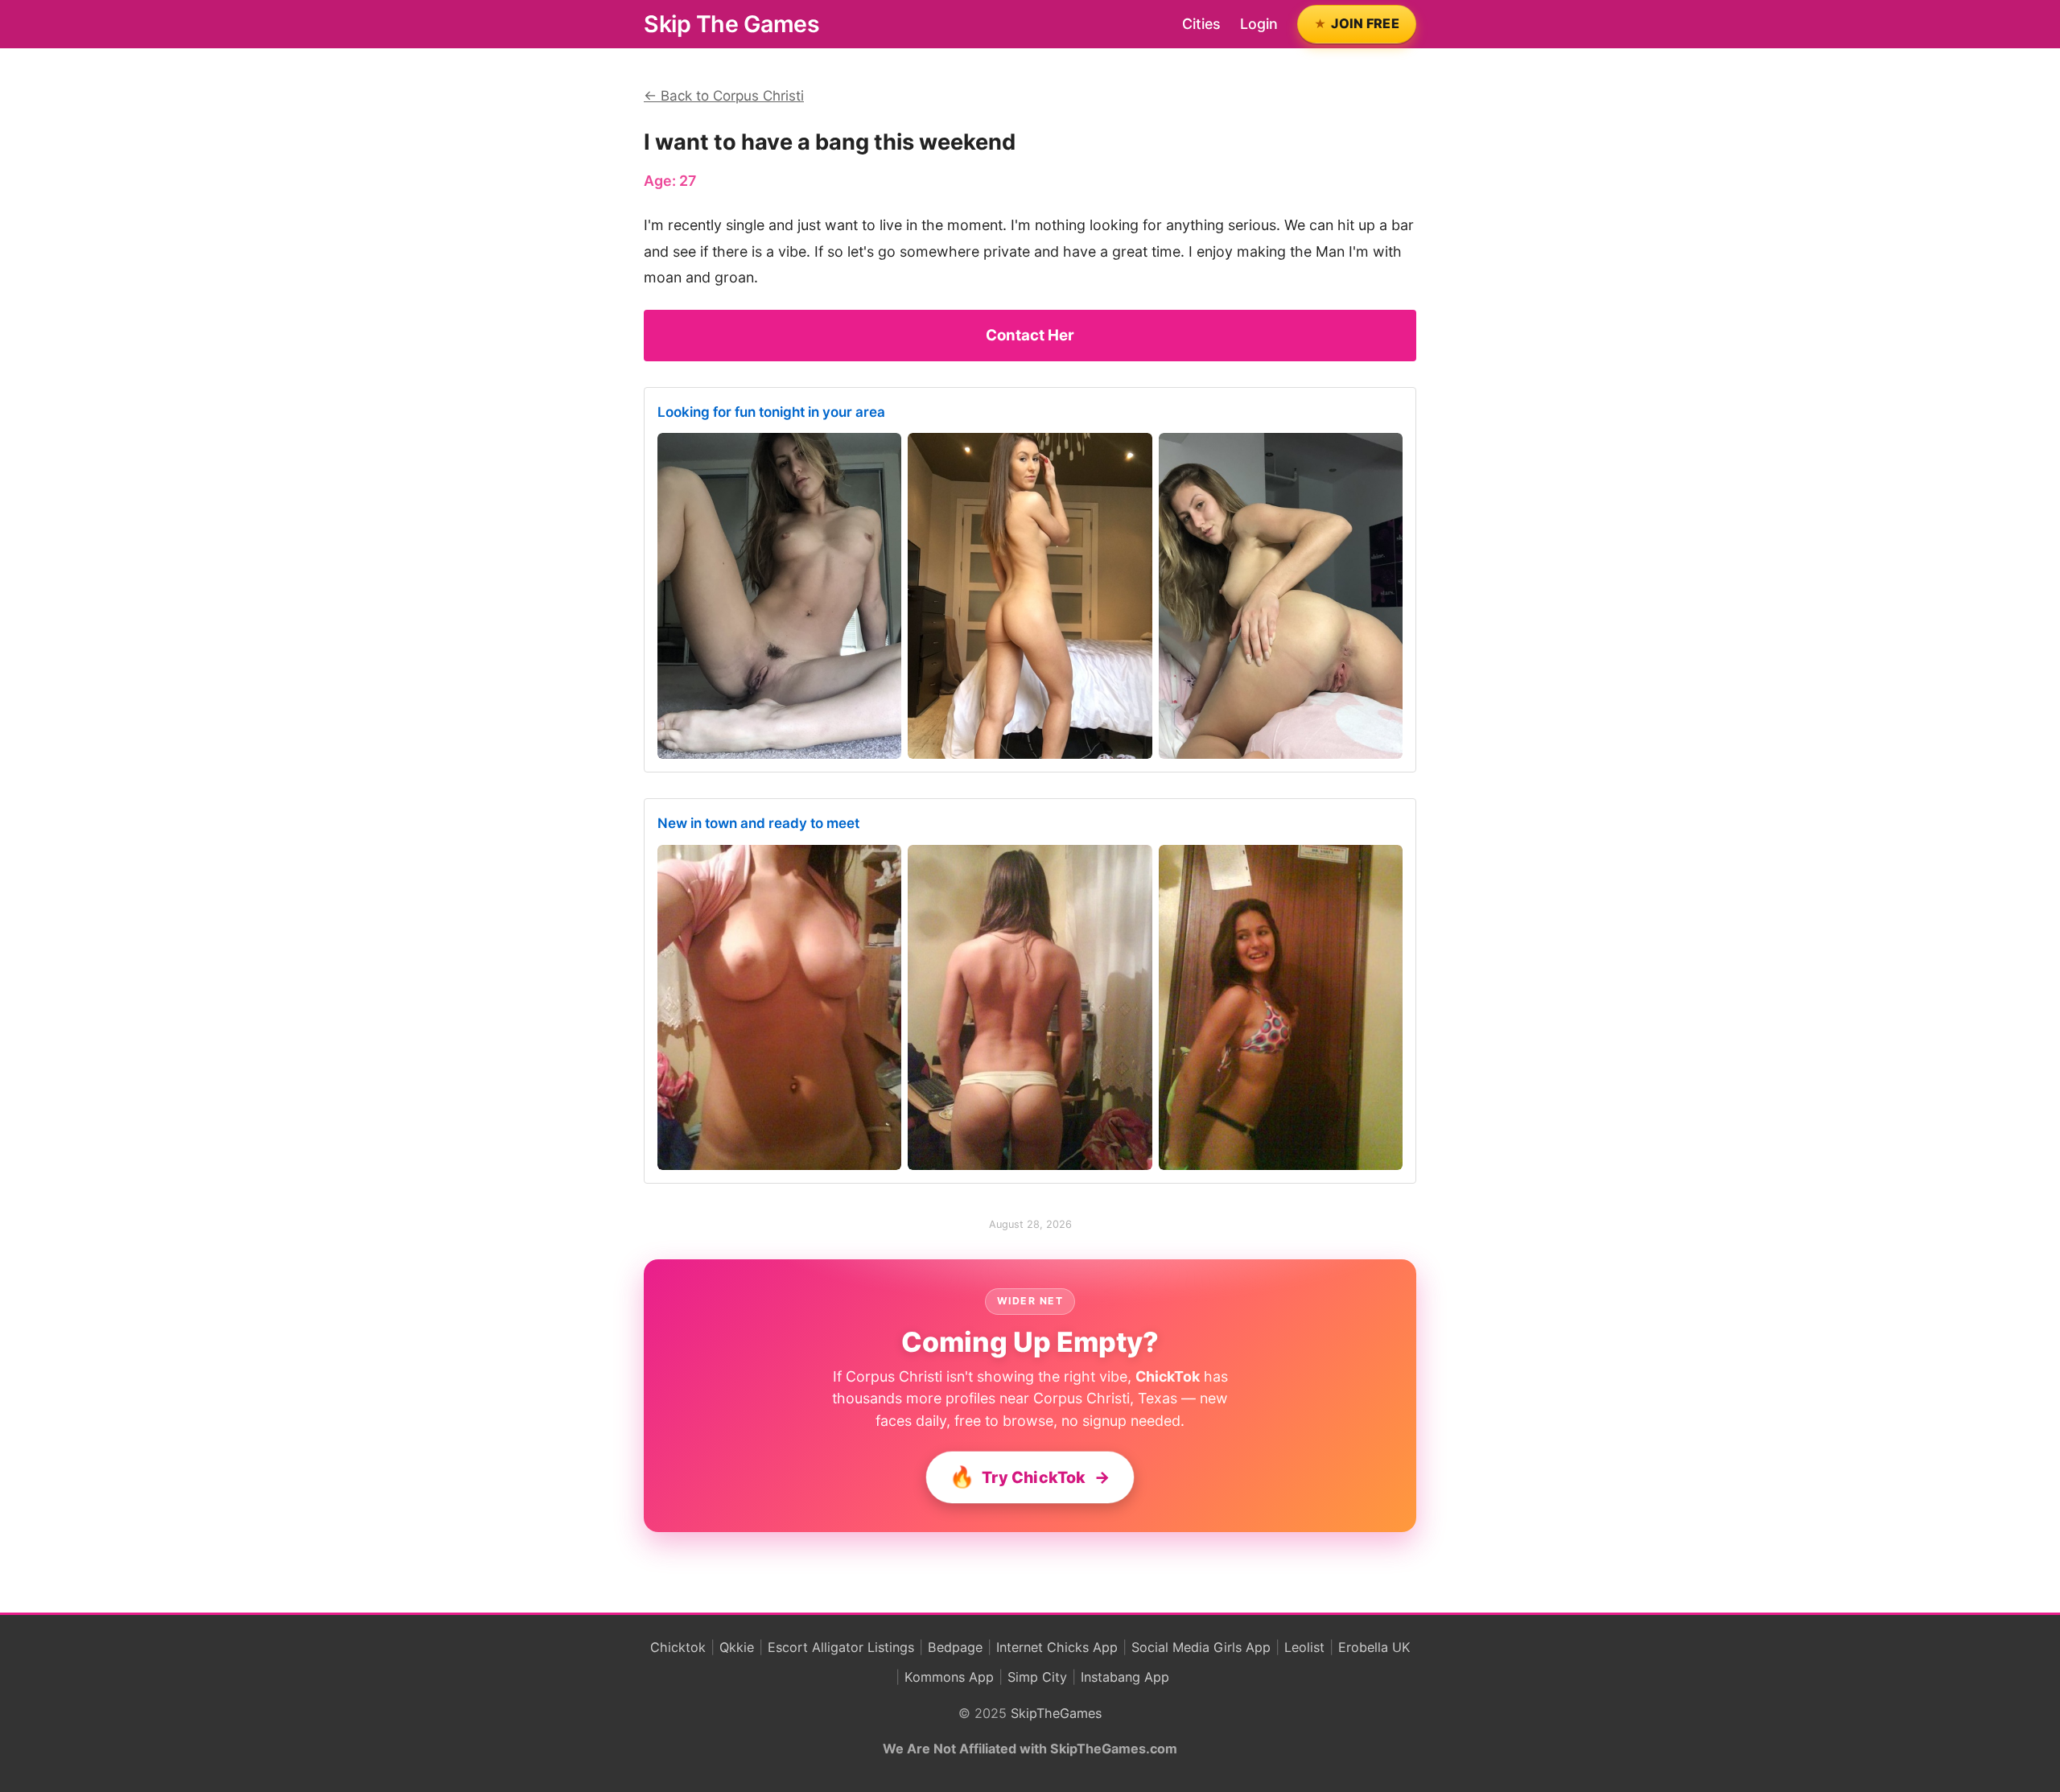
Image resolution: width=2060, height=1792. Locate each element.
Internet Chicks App (1057, 1647)
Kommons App (949, 1677)
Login (1259, 24)
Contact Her (1030, 335)
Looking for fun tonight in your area (771, 412)
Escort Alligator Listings (841, 1647)
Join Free (1365, 23)
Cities (1201, 24)
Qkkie (737, 1647)
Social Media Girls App (1201, 1647)
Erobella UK (1374, 1647)
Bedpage (955, 1647)
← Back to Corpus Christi (724, 96)
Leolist (1304, 1647)
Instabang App (1125, 1677)
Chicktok (678, 1647)
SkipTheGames (1056, 1713)
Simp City (1037, 1677)
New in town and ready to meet (758, 823)
